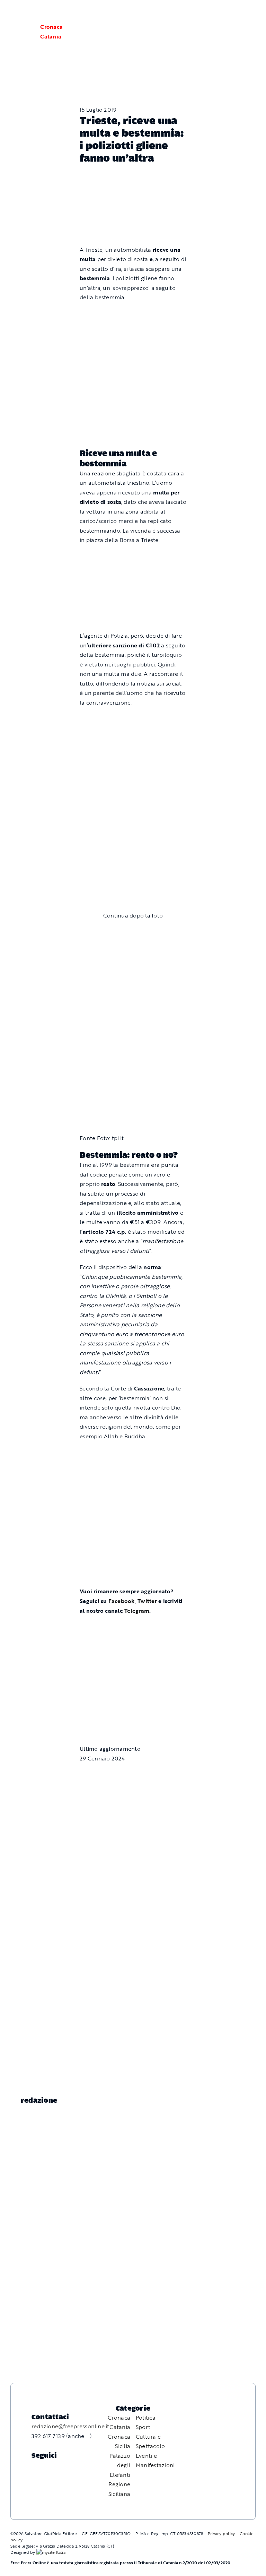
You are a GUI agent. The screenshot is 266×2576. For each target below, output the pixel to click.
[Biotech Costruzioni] (133, 557)
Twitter (148, 1601)
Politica (146, 2418)
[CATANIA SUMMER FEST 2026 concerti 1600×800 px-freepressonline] (133, 719)
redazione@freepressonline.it (70, 2426)
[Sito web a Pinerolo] (51, 2552)
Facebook (122, 1601)
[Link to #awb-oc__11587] (23, 32)
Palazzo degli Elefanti (120, 2465)
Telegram (137, 1611)
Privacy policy (221, 2533)
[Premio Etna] (133, 853)
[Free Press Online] (228, 13)
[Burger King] (133, 1688)
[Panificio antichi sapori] (133, 782)
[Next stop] (133, 1627)
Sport (143, 2427)
